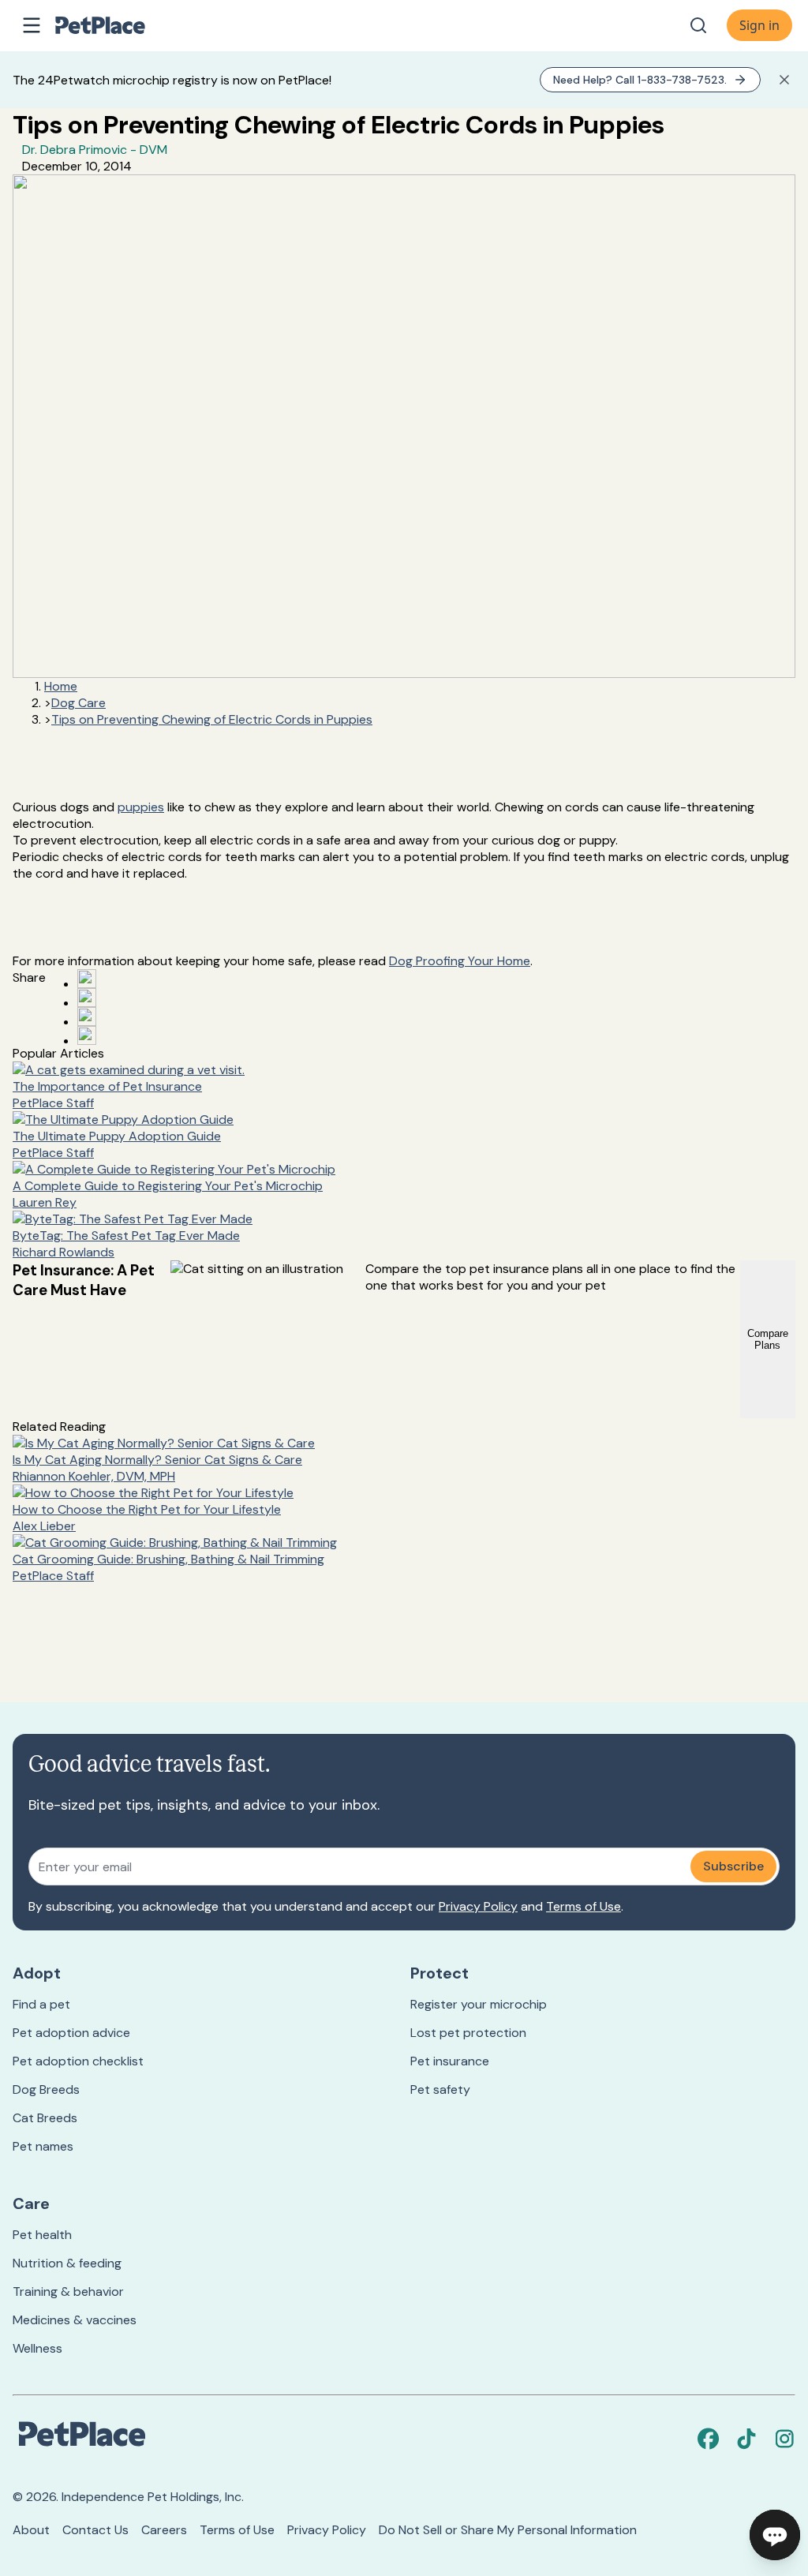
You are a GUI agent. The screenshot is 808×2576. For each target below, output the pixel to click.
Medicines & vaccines (75, 2320)
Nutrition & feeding (67, 2263)
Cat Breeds (45, 2118)
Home (61, 686)
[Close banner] (784, 80)
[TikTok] (746, 2439)
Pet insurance (450, 2061)
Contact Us (95, 2530)
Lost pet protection (468, 2033)
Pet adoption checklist (78, 2061)
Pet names (43, 2146)
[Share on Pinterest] (87, 998)
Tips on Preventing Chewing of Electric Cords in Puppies (212, 719)
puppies (141, 807)
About (31, 2530)
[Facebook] (709, 2439)
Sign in (759, 25)
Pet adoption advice (71, 2033)
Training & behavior (68, 2291)
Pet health (42, 2235)
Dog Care (79, 703)
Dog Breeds (46, 2089)
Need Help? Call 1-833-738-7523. (640, 80)
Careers (164, 2530)
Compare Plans (768, 1339)
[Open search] (698, 25)
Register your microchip (479, 2004)
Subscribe (733, 1866)
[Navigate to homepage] (117, 25)
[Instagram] (784, 2439)
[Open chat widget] (775, 2535)
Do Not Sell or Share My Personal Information (508, 2530)
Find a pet (41, 2004)
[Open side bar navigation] (32, 25)
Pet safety (440, 2089)
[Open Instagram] (87, 1017)
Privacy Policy (478, 1906)
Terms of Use (584, 1906)
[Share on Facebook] (87, 979)
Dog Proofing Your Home (460, 961)
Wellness (37, 2348)
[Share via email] (87, 1035)
